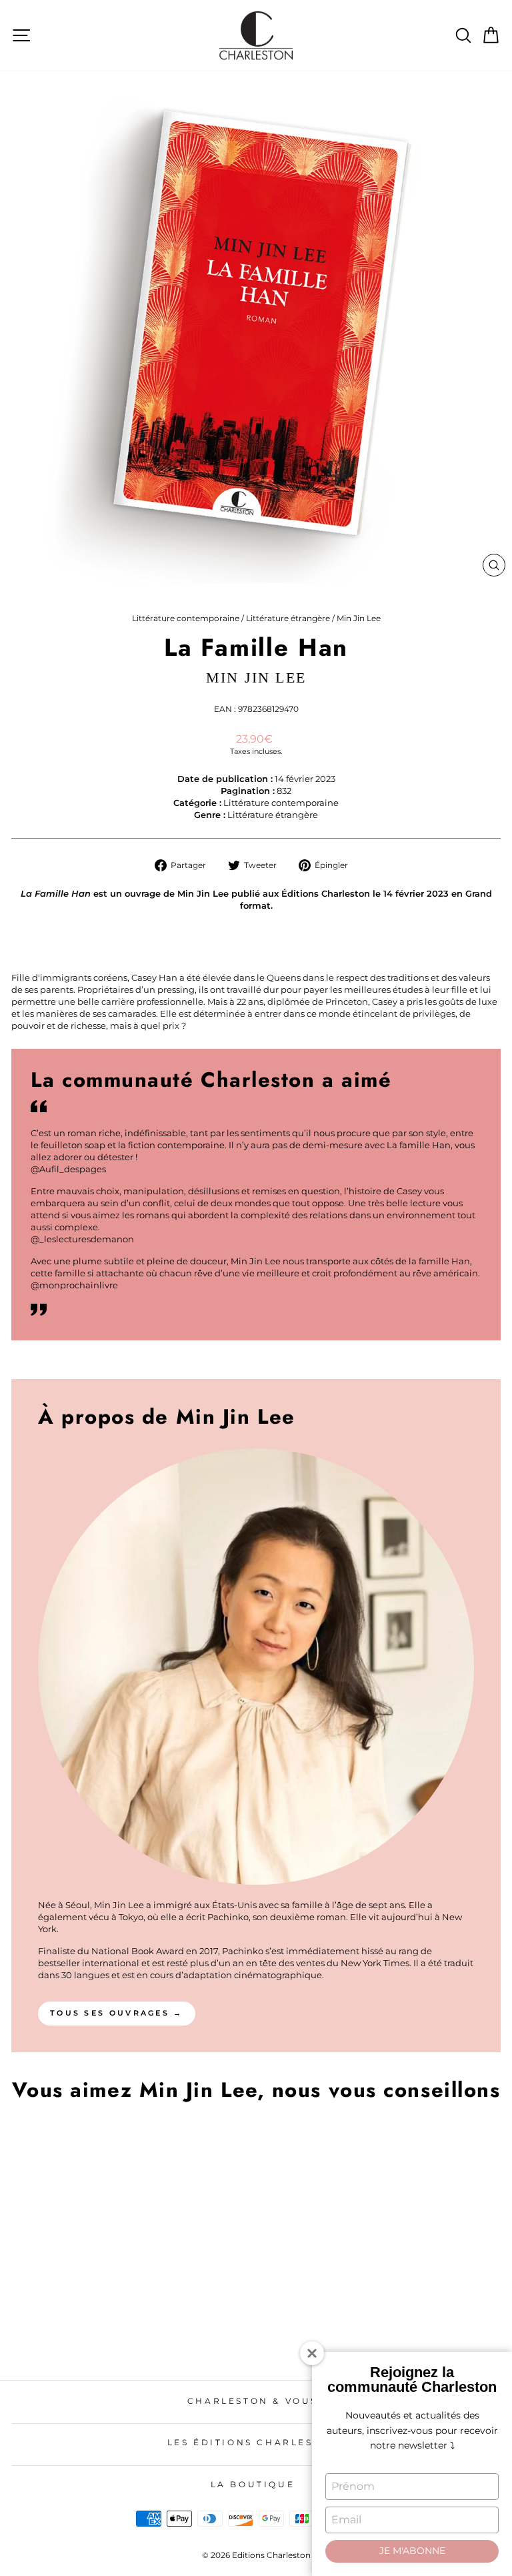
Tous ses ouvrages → (117, 2013)
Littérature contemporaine (186, 618)
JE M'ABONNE (412, 2551)
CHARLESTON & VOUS (253, 2401)
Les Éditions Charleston (253, 2442)
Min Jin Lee (359, 618)
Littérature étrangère (288, 618)
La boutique (253, 2484)
